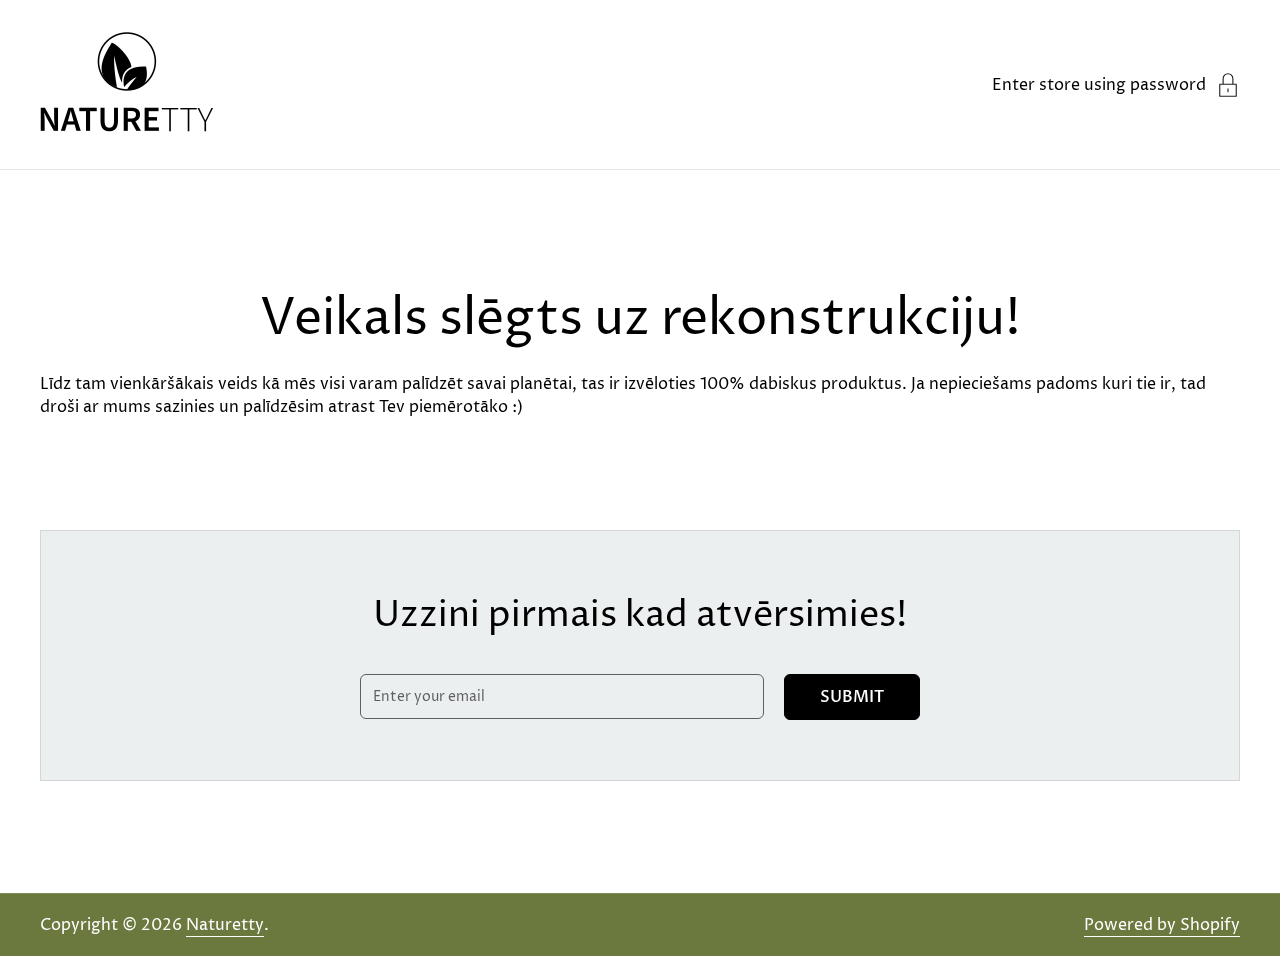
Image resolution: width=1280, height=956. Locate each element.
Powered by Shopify (1162, 925)
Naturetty (225, 925)
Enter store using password (1099, 85)
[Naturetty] (127, 85)
